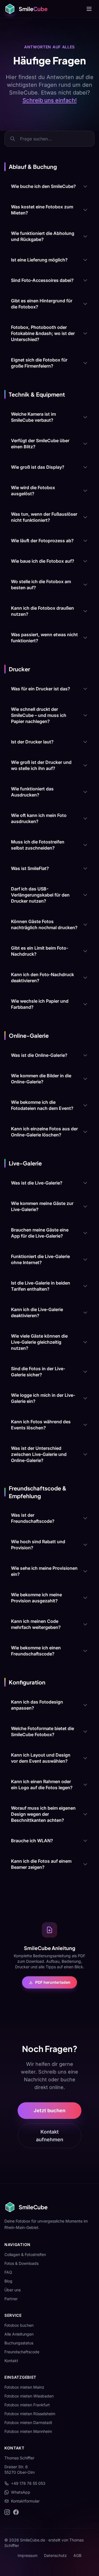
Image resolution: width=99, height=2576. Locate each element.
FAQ (8, 2272)
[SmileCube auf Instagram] (7, 2512)
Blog (8, 2281)
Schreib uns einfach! (50, 100)
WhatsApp (21, 2492)
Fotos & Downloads (21, 2263)
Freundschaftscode (22, 2352)
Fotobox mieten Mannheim (28, 2431)
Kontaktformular (25, 2501)
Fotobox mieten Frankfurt (27, 2405)
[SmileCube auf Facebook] (16, 2512)
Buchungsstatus (19, 2343)
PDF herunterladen (53, 1982)
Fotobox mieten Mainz (24, 2387)
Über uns (13, 2290)
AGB (77, 2555)
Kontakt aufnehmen (50, 2136)
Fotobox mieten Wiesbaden (29, 2396)
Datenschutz (55, 2555)
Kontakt (11, 2361)
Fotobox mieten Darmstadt (28, 2422)
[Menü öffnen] (89, 9)
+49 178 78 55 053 (28, 2483)
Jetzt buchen (50, 2110)
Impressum (28, 2555)
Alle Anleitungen (19, 2334)
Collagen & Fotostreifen (25, 2254)
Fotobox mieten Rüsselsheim (30, 2414)
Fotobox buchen (19, 2325)
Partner (11, 2299)
